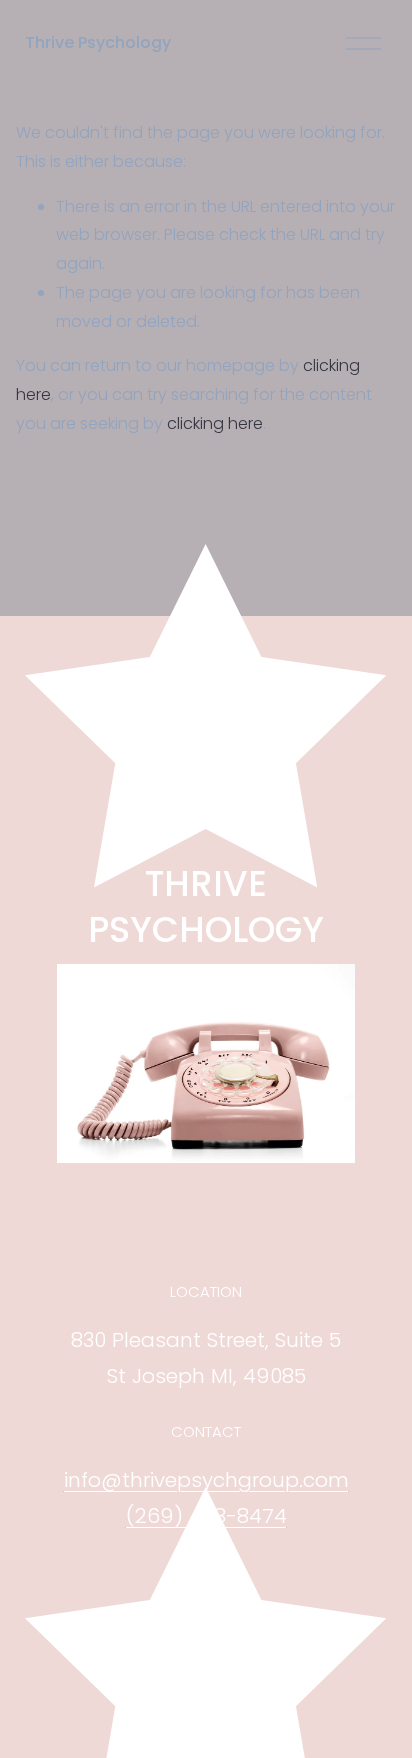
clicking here (215, 423)
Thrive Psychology (98, 42)
